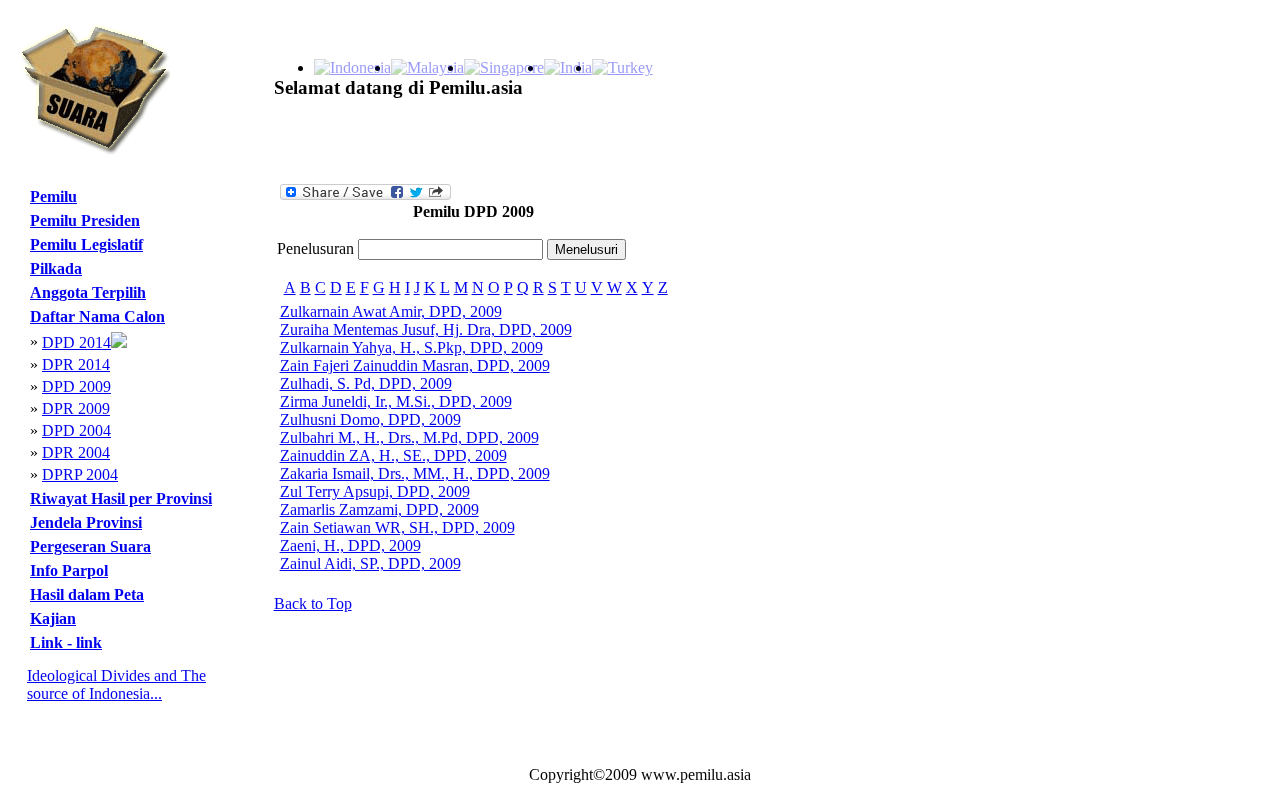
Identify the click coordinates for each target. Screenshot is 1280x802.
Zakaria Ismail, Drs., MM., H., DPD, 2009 (415, 473)
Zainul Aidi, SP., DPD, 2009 (370, 563)
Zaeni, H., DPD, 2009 (350, 545)
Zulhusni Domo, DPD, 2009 (370, 419)
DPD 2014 (76, 342)
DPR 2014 (76, 364)
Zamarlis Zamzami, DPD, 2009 (379, 509)
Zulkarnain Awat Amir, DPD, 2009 (391, 311)
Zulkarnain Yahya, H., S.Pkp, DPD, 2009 (411, 347)
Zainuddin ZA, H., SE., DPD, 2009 (393, 455)
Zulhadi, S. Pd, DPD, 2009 (366, 383)
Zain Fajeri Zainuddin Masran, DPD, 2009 (415, 365)
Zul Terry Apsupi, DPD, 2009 (375, 491)
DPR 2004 (76, 452)
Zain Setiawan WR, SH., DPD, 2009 (397, 527)
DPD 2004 (76, 430)
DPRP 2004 (80, 474)
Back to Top (313, 603)
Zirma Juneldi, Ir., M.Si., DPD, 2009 (396, 401)
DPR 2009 (76, 408)
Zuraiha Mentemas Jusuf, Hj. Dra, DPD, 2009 (426, 329)
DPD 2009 (76, 386)
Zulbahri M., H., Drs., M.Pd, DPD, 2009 (409, 437)
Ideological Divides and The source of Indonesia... (116, 684)
